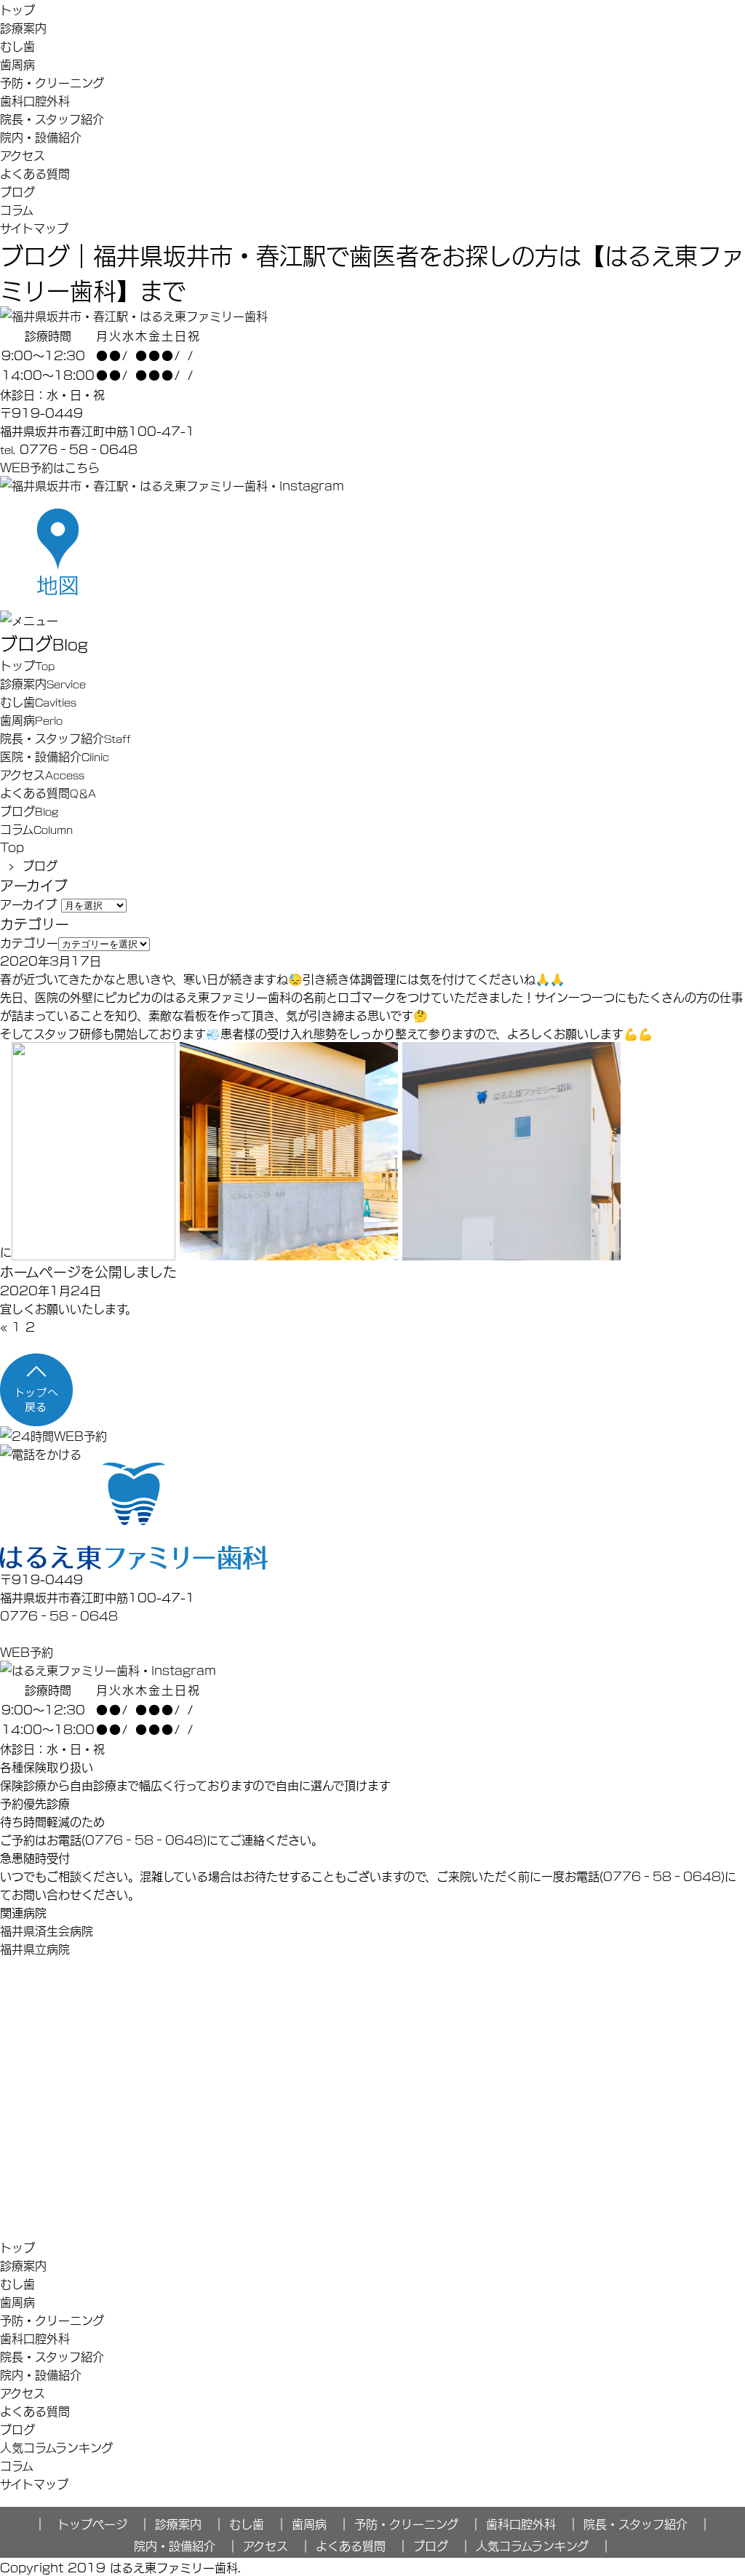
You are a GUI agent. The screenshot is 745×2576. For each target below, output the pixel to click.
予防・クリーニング (52, 82)
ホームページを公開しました (88, 1271)
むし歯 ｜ (258, 2523)
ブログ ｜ (442, 2545)
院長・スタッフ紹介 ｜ (647, 2523)
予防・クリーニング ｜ (418, 2523)
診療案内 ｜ (190, 2523)
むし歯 (17, 45)
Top (12, 847)
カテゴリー (29, 942)
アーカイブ (28, 903)
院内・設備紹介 (41, 136)
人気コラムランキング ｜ (544, 2545)
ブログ (17, 191)
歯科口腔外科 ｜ (533, 2523)
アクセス (23, 155)
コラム (17, 209)
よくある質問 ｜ (362, 2545)
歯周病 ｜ (321, 2523)
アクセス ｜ (277, 2545)
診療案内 (23, 27)
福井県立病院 (35, 1948)
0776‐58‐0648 (59, 1615)
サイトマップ (34, 227)
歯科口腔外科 (35, 100)
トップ (17, 9)
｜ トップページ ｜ (92, 2523)
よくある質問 (35, 173)
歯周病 (17, 64)
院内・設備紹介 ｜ (186, 2545)
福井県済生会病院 (47, 1930)
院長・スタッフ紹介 (52, 118)
